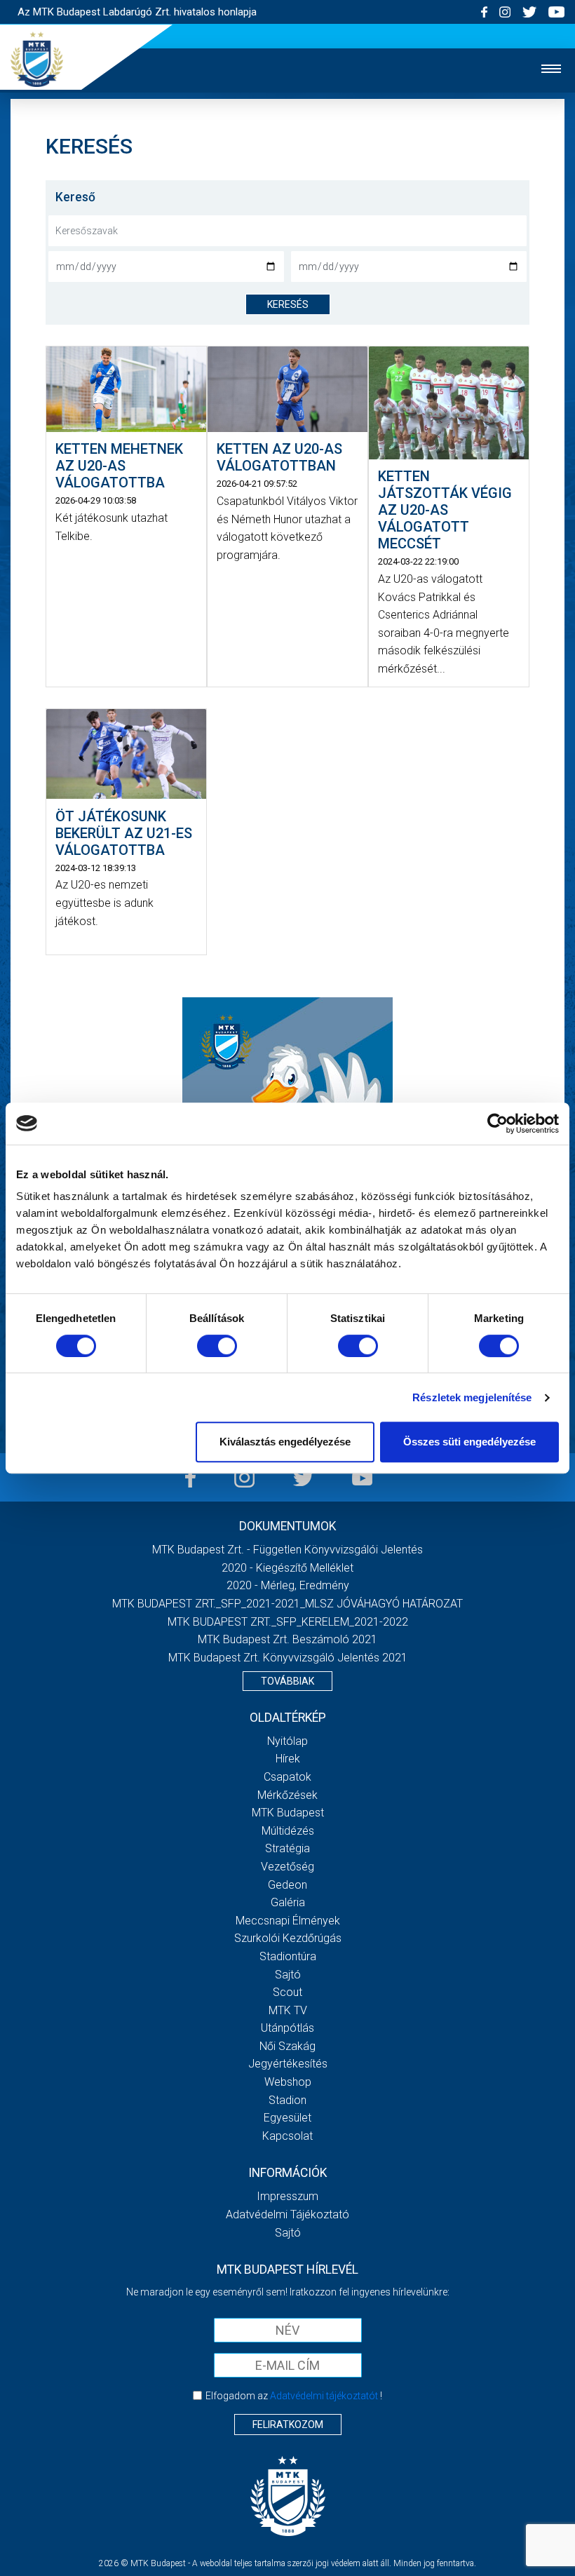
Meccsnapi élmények (288, 1921)
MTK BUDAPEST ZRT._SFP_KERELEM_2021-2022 (288, 1622)
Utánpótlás (287, 2028)
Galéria (288, 1902)
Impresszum (287, 2196)
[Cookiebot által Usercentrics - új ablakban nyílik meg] (498, 1124)
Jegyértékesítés (288, 2064)
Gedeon (287, 1885)
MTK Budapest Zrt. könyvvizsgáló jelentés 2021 (288, 1658)
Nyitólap (287, 1741)
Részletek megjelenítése (472, 1397)
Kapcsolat (287, 2136)
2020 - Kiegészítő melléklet (287, 1568)
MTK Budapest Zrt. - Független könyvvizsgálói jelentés (287, 1550)
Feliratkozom (288, 2425)
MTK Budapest (288, 1813)
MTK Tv (288, 2010)
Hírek (288, 1759)
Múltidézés (288, 1831)
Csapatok (287, 1777)
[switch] (217, 1346)
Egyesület (287, 2118)
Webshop (288, 2082)
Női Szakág (287, 2046)
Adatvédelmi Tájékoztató (287, 2214)
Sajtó (288, 1975)
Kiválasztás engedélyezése (285, 1442)
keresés (288, 304)
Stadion (287, 2100)
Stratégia (287, 1848)
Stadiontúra (288, 1956)
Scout (287, 1992)
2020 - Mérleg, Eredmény (288, 1585)
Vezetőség (287, 1867)
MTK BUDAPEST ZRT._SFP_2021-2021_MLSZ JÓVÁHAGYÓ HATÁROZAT (287, 1604)
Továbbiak (287, 1681)
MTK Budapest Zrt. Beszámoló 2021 (287, 1639)
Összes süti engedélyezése (469, 1442)
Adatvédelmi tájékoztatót (324, 2396)
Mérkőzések (287, 1795)
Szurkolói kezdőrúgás (288, 1938)
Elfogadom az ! (294, 2396)
